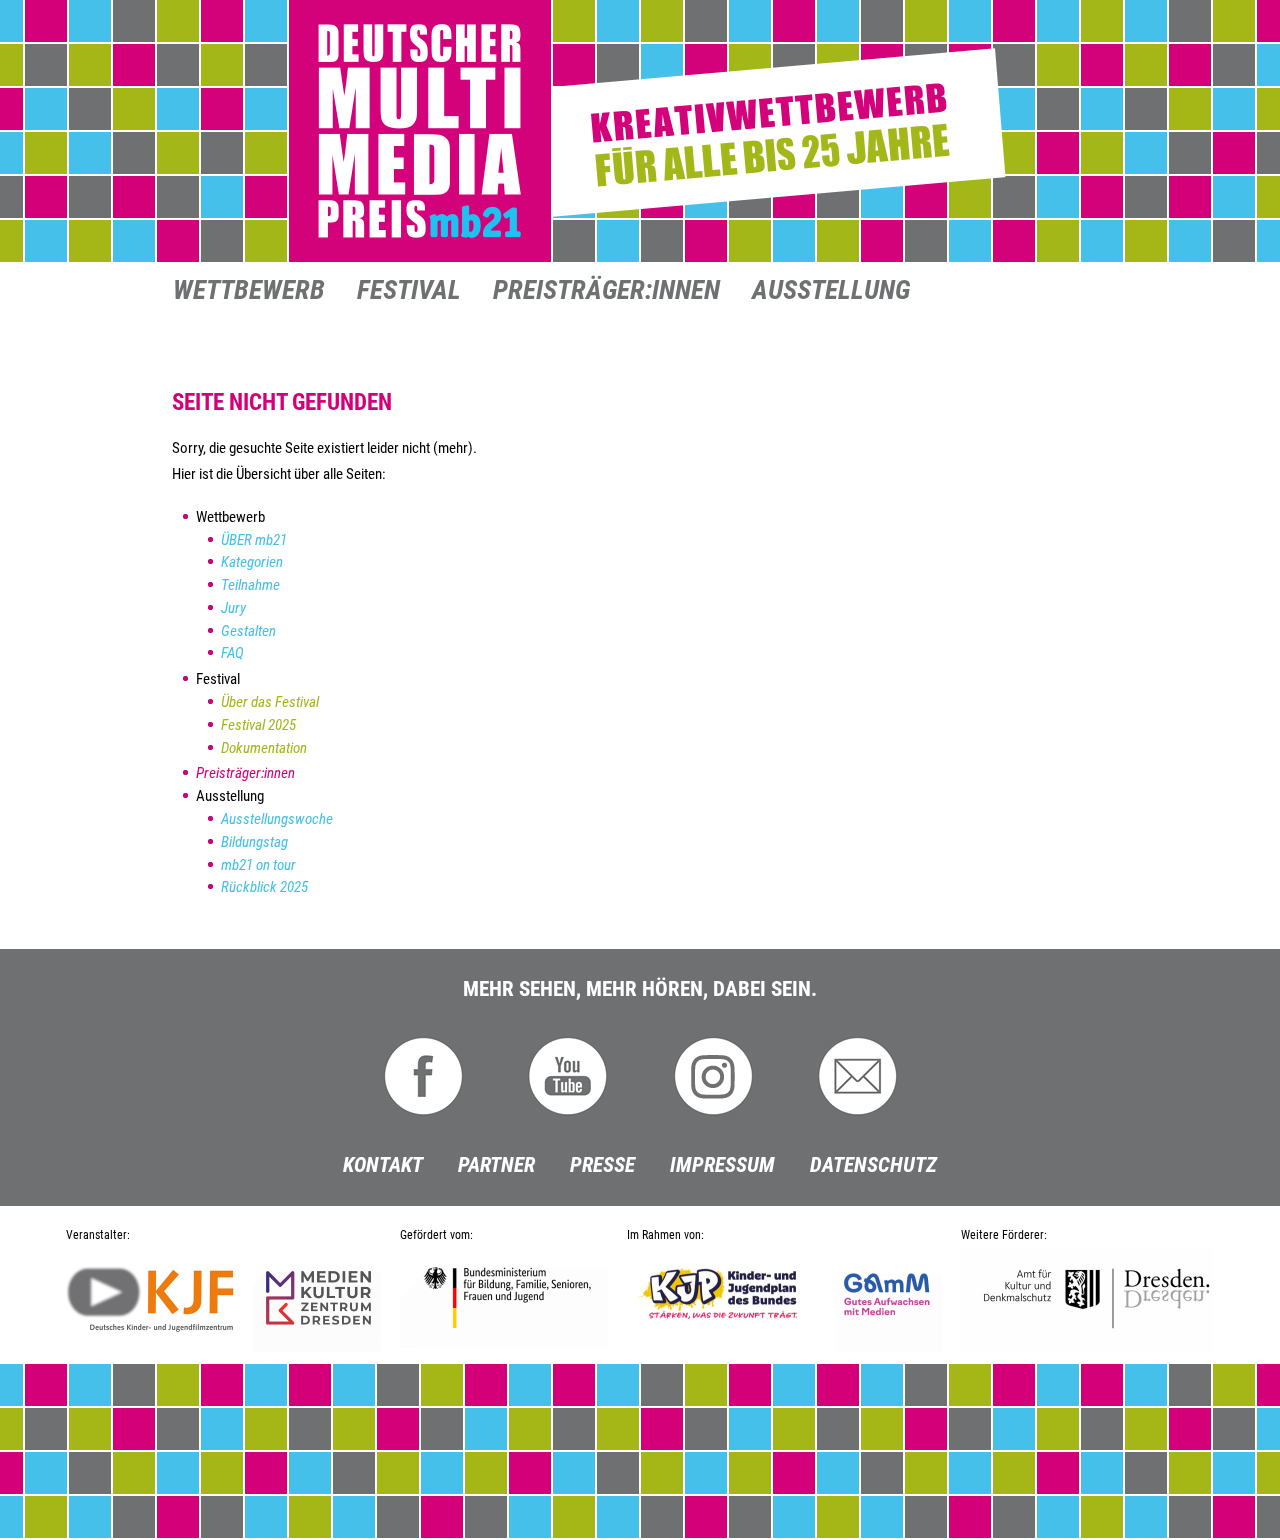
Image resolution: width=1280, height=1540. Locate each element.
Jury (233, 608)
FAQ (232, 653)
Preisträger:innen (606, 292)
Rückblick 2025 (264, 887)
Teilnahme (250, 585)
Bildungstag (254, 842)
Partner (496, 1165)
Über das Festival (270, 702)
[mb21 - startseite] (640, 132)
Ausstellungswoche (277, 819)
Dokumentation (264, 748)
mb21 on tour (258, 865)
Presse (602, 1165)
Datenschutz (873, 1165)
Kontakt (383, 1165)
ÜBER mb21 (254, 540)
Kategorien (252, 562)
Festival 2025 (258, 725)
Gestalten (248, 631)
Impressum (722, 1165)
